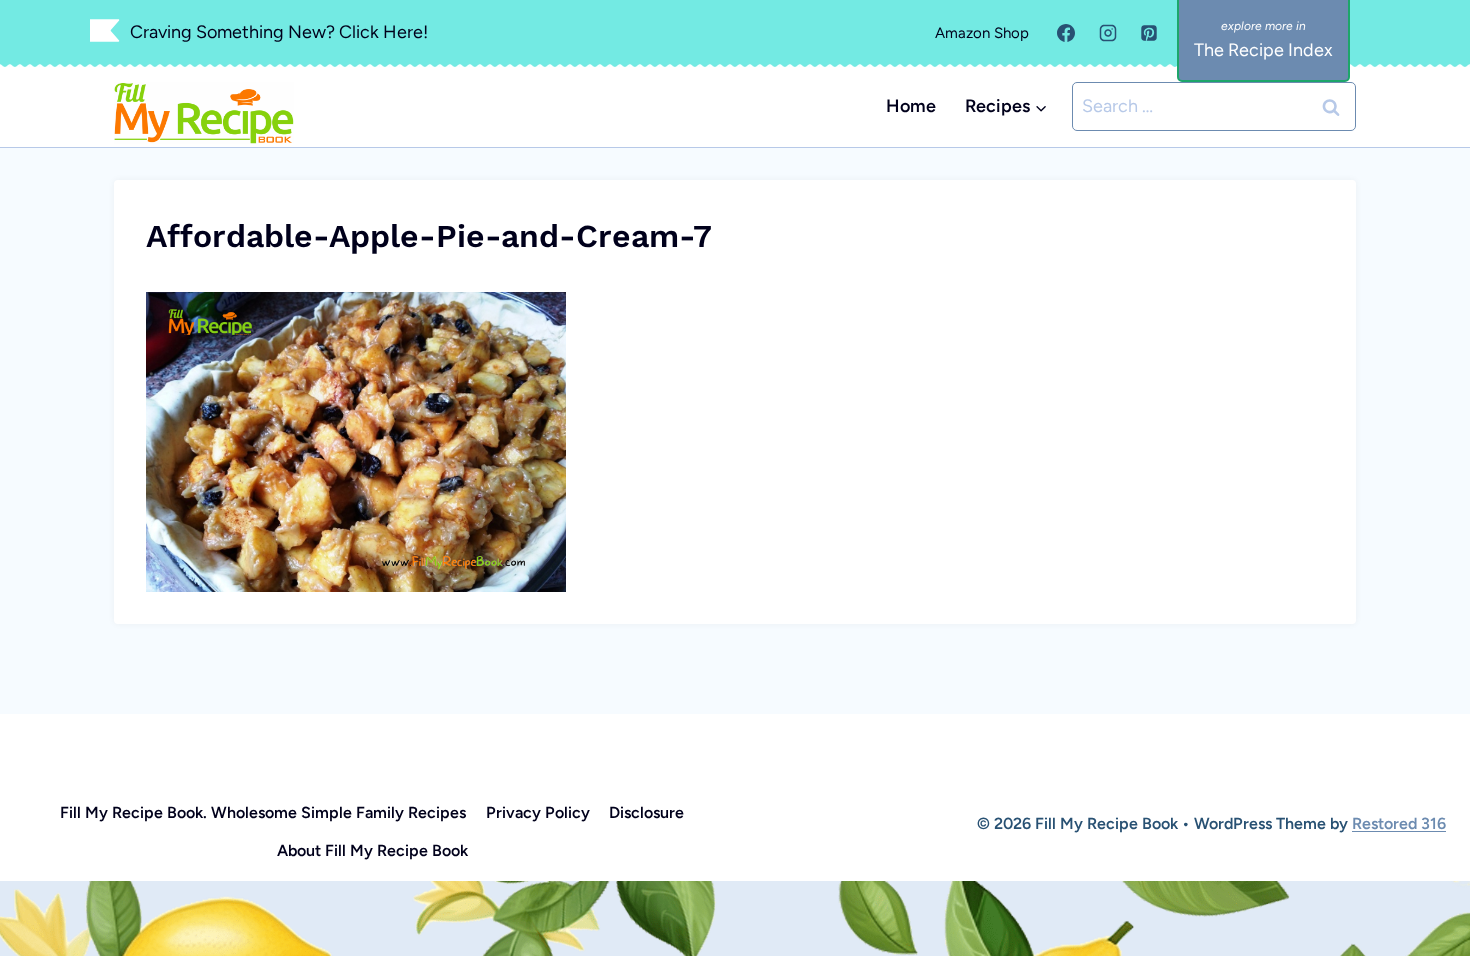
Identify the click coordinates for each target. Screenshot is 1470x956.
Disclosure (646, 812)
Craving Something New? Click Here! (279, 32)
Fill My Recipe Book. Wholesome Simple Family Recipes (263, 812)
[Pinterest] (1149, 33)
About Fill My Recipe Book (372, 850)
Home (911, 106)
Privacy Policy (538, 812)
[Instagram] (1108, 33)
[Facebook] (1066, 33)
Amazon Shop (982, 33)
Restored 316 (1399, 823)
